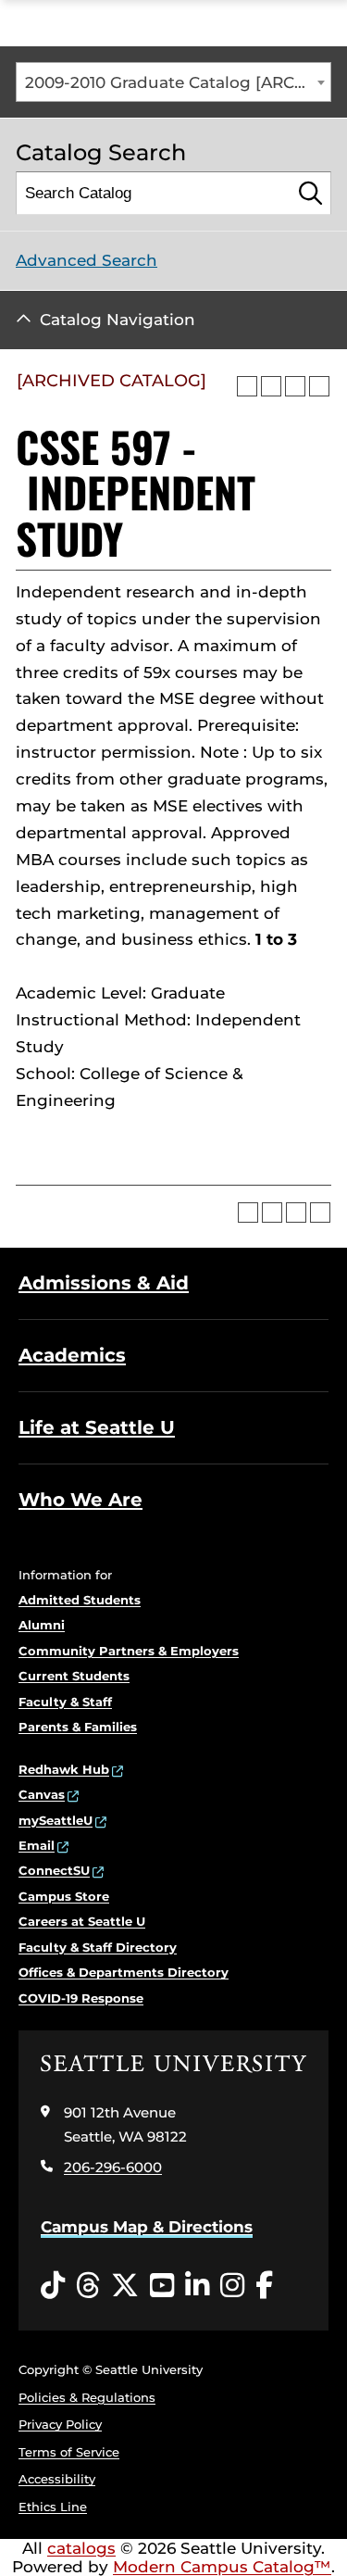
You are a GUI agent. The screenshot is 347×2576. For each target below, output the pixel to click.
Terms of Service (69, 2452)
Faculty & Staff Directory (98, 1947)
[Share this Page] (271, 386)
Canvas (42, 1794)
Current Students (74, 1676)
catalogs (81, 2548)
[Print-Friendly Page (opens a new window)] (295, 386)
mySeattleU (56, 1820)
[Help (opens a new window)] (319, 386)
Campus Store (64, 1896)
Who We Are (81, 1500)
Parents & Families (78, 1727)
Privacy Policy (60, 2424)
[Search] (310, 193)
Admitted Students (80, 1600)
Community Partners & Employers (129, 1651)
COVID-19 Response (81, 1998)
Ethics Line (53, 2507)
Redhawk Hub (64, 1769)
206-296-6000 (113, 2167)
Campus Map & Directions (147, 2227)
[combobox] (173, 82)
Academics (72, 1355)
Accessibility (57, 2479)
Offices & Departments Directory (124, 1972)
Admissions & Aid (104, 1283)
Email (37, 1845)
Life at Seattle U (97, 1427)
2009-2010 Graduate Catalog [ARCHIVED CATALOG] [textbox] (178, 82)
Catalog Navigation (118, 320)
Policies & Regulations (87, 2397)
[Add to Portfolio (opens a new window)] (247, 386)
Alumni (42, 1625)
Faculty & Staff (65, 1702)
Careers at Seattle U (82, 1921)
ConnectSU (54, 1870)
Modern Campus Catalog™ (222, 2567)
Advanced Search (87, 260)
